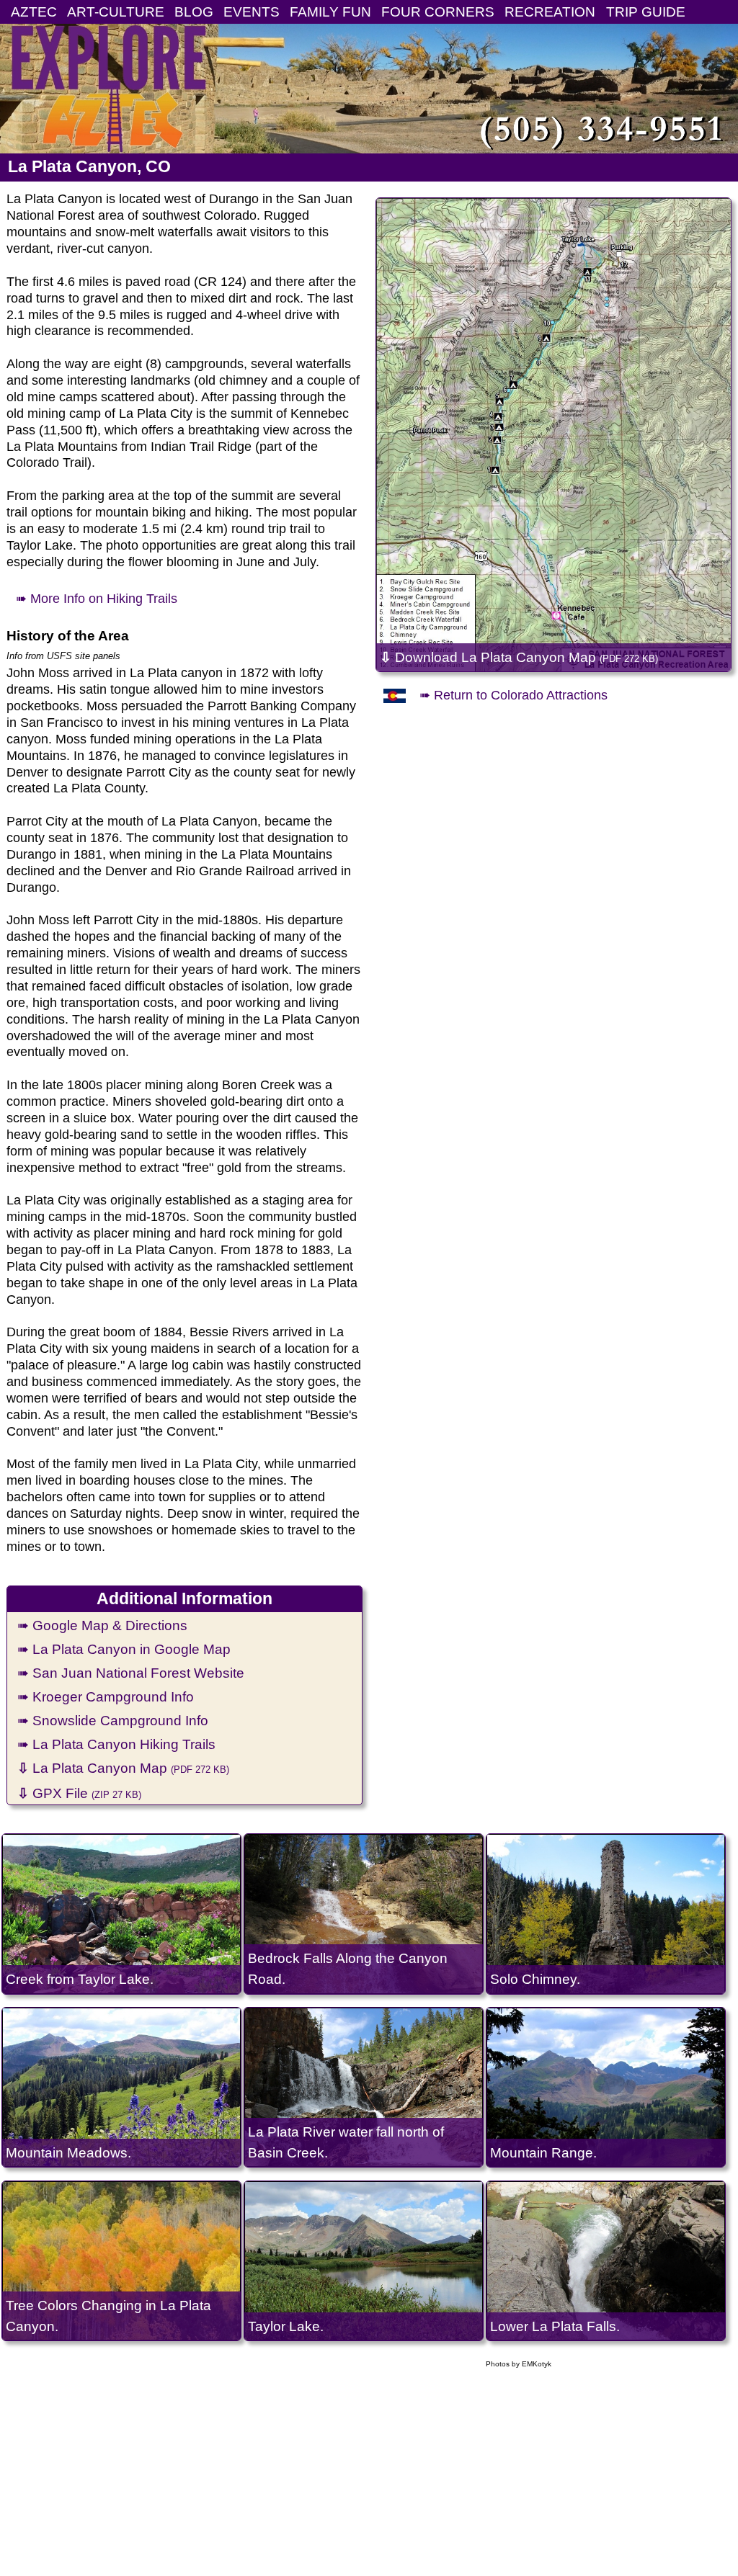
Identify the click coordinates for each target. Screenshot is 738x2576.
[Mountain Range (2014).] (606, 2087)
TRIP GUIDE (646, 12)
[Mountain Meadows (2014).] (121, 2087)
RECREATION (550, 12)
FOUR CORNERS (438, 12)
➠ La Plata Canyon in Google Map (124, 1649)
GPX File (79, 1793)
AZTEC (34, 12)
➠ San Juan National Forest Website (131, 1673)
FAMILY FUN (330, 12)
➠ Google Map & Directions (102, 1625)
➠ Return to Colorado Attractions (514, 695)
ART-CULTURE (116, 12)
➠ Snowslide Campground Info (113, 1720)
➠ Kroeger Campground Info (106, 1696)
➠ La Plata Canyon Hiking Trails (116, 1744)
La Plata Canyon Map (123, 1768)
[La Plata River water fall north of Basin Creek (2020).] (364, 2087)
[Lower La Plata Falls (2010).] (606, 2261)
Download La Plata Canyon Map (519, 657)
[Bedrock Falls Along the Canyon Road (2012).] (364, 1914)
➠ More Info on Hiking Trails (97, 599)
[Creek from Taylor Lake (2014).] (121, 1914)
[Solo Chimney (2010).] (606, 1914)
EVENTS (252, 12)
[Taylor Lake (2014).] (364, 2261)
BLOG (194, 12)
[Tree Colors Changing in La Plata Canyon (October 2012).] (121, 2261)
